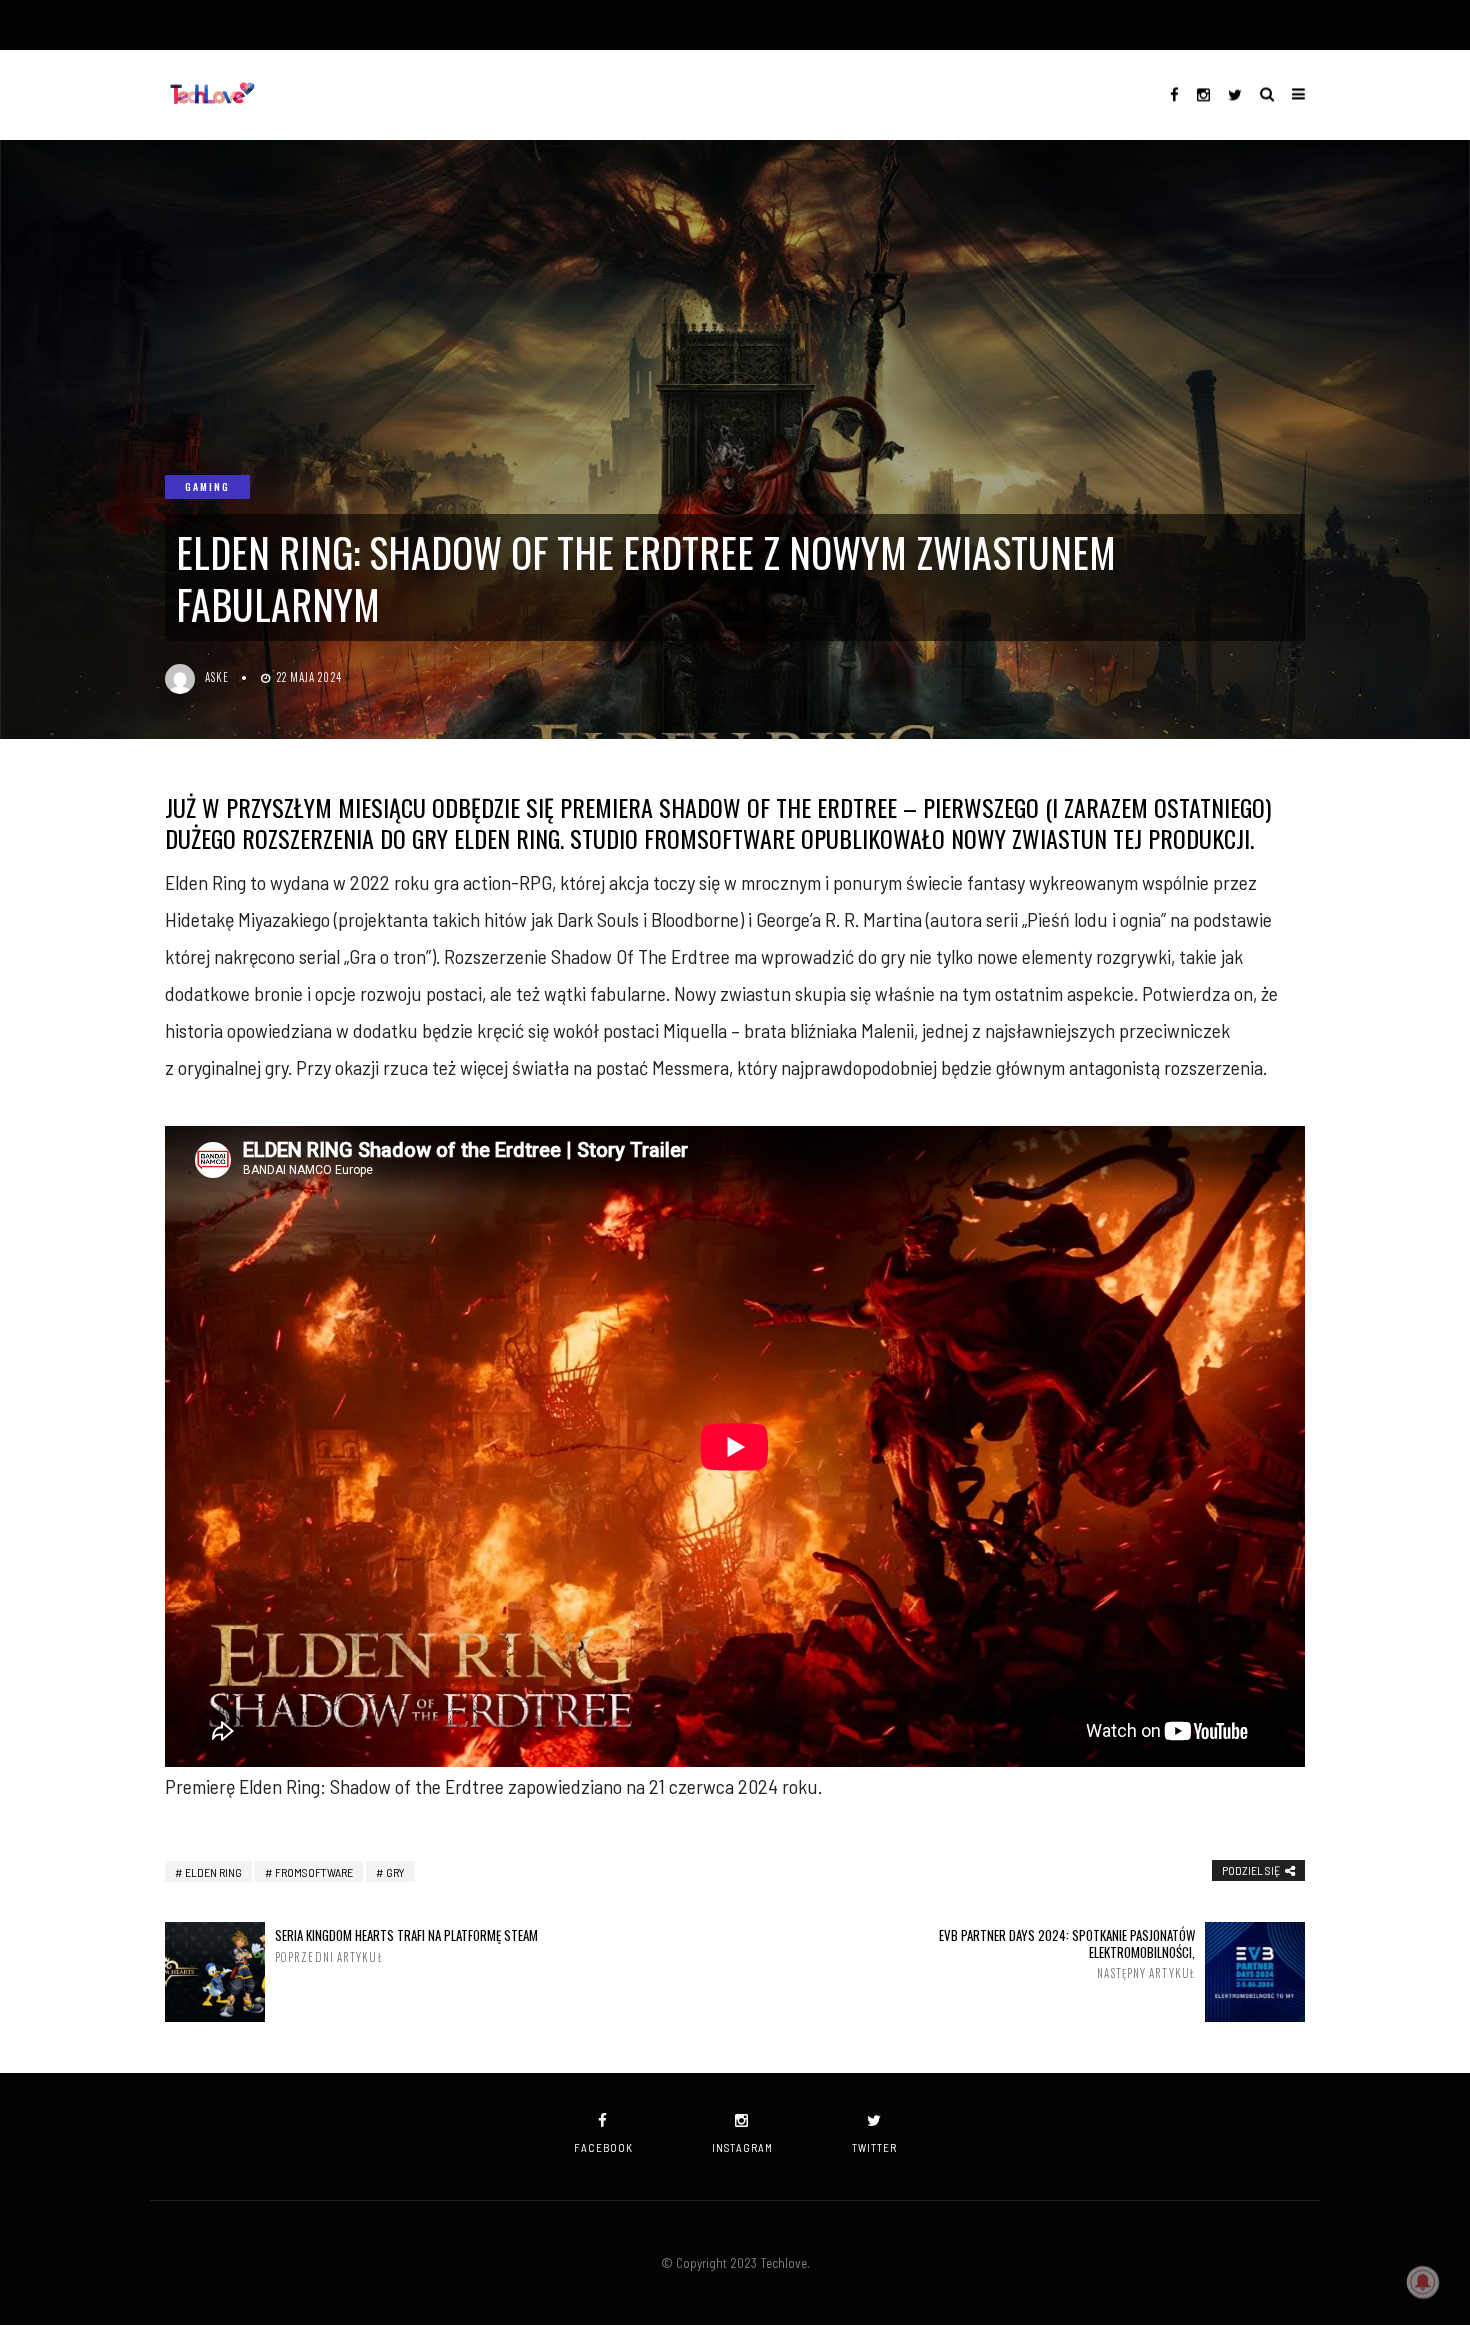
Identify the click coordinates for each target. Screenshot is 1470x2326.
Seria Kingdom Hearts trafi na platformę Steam (406, 1945)
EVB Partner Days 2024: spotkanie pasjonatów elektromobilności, (1067, 1954)
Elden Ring (213, 1872)
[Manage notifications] (1423, 2282)
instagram (742, 2147)
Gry (395, 1872)
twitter (874, 2147)
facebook (603, 2147)
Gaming (207, 486)
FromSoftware (314, 1872)
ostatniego (1209, 807)
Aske (217, 677)
